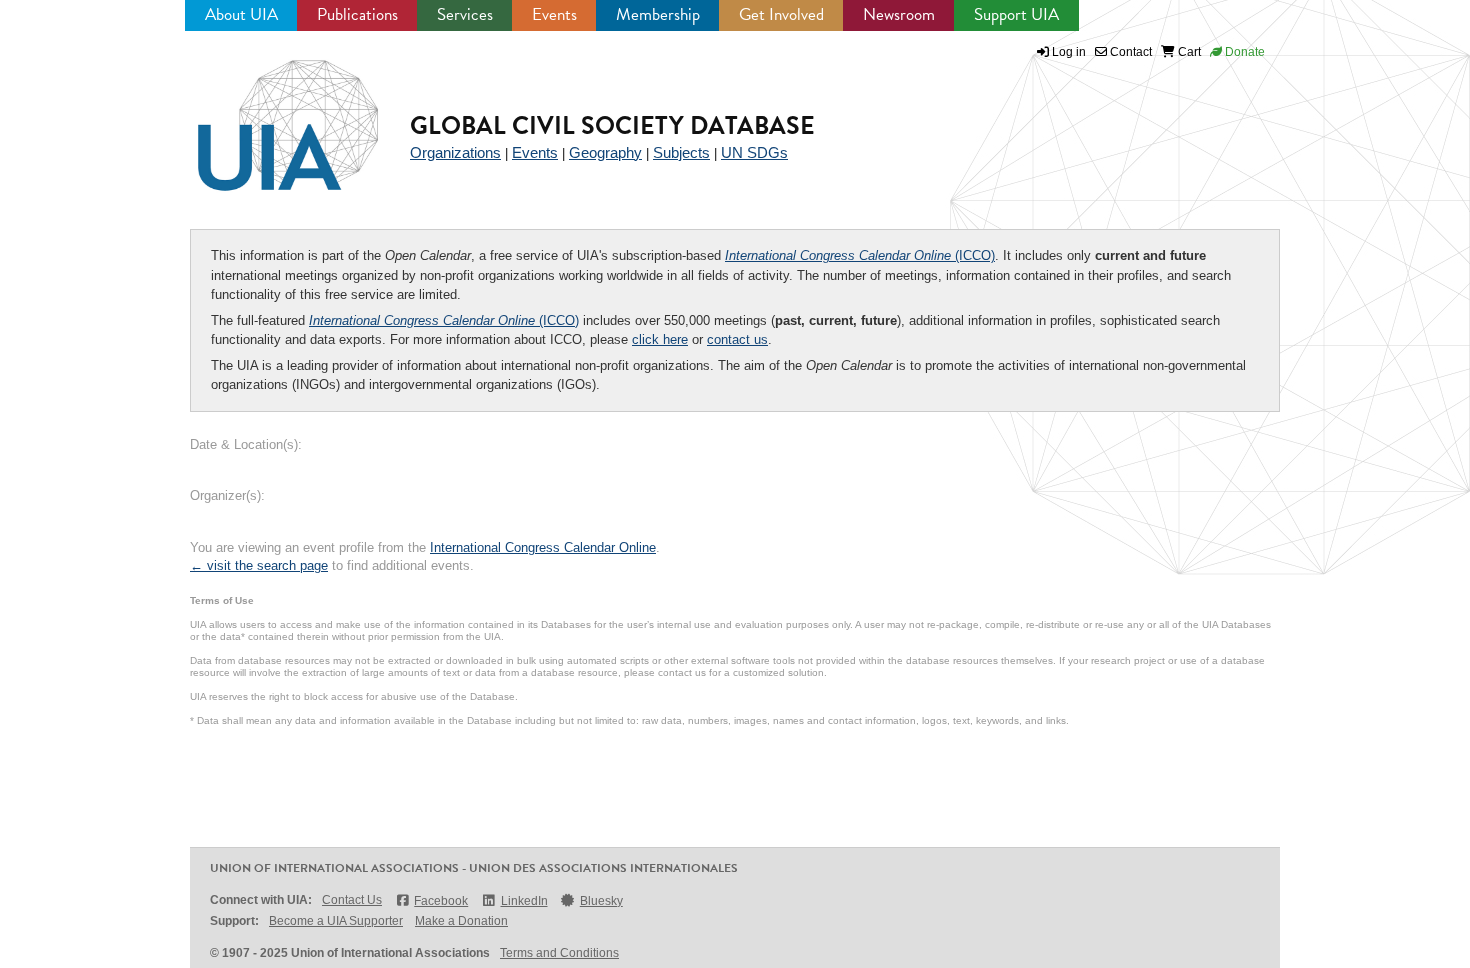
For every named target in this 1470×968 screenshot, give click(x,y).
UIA (265, 114)
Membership (658, 14)
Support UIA (1016, 14)
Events (554, 14)
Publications (357, 14)
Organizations (455, 152)
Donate (1243, 52)
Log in (1069, 52)
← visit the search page (259, 565)
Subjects (681, 152)
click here (660, 339)
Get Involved (781, 14)
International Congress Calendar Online (543, 547)
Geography (605, 152)
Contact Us (352, 900)
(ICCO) (860, 255)
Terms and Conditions (559, 953)
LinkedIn (524, 901)
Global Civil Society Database (612, 125)
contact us (737, 339)
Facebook (441, 901)
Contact (1129, 52)
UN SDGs (754, 152)
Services (465, 14)
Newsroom (899, 14)
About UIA (241, 14)
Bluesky (601, 901)
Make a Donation (461, 921)
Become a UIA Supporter (336, 921)
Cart (1188, 52)
